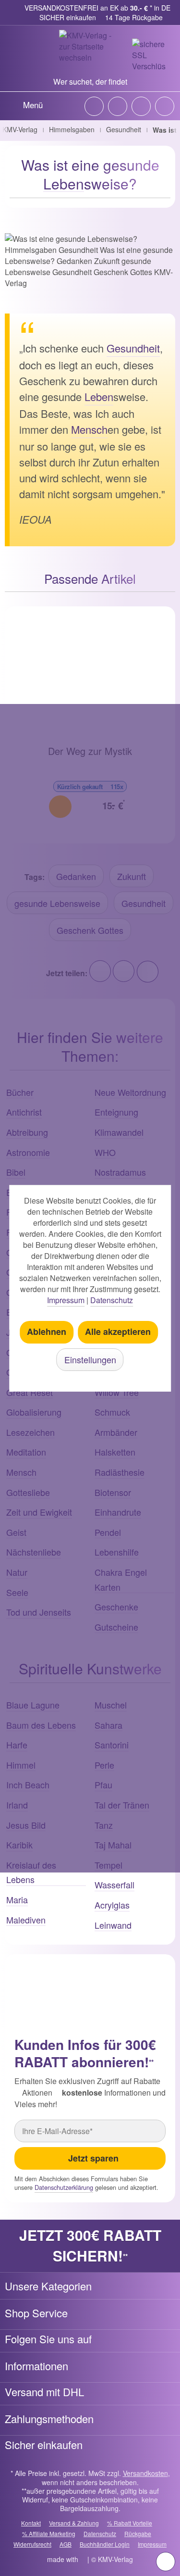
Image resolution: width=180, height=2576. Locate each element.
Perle (104, 1765)
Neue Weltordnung (130, 1092)
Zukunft (132, 876)
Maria (17, 1899)
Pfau (103, 1784)
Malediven (26, 1920)
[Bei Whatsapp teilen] (147, 971)
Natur (17, 1572)
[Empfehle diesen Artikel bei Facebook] (124, 971)
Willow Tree (117, 1392)
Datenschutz (100, 2533)
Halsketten (115, 1452)
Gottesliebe (28, 1492)
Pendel (108, 1532)
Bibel (16, 1172)
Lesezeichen (30, 1432)
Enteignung (116, 1112)
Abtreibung (27, 1132)
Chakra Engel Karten (121, 1579)
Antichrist (24, 1112)
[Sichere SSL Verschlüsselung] (149, 55)
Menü (33, 105)
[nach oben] (166, 2562)
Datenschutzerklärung (64, 2187)
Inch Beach (28, 1784)
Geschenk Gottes (90, 930)
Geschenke (116, 1607)
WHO (105, 1152)
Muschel (111, 1705)
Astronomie (28, 1152)
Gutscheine (116, 1627)
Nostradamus (120, 1172)
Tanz (104, 1825)
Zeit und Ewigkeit (39, 1512)
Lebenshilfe (117, 1552)
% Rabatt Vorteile (130, 2523)
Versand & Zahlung (74, 2523)
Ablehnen (47, 1332)
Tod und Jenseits (39, 1612)
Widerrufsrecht (32, 2544)
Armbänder (116, 1432)
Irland (17, 1805)
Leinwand (113, 1925)
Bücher (20, 1092)
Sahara (108, 1725)
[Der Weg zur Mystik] (90, 676)
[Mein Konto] (141, 106)
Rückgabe (138, 2533)
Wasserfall (114, 1885)
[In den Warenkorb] (60, 807)
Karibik (19, 1845)
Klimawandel (119, 1132)
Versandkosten (145, 2473)
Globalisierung (34, 1412)
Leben (64, 183)
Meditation (26, 1452)
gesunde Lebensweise (57, 903)
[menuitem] (24, 104)
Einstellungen (90, 1359)
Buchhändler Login (105, 2544)
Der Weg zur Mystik (90, 751)
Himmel (21, 1765)
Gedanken (76, 876)
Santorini (112, 1745)
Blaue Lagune (33, 1705)
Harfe (17, 1745)
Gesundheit (133, 348)
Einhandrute (118, 1512)
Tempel (108, 1865)
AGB (66, 2544)
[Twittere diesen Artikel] (100, 971)
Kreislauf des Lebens (31, 1872)
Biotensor (113, 1492)
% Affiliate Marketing (49, 2533)
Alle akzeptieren (118, 1332)
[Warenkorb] (165, 106)
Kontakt (31, 2523)
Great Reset (30, 1392)
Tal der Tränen (122, 1805)
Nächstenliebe (34, 1552)
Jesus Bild (26, 1825)
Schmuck (112, 1412)
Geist (16, 1532)
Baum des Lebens (41, 1725)
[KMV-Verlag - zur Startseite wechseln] (90, 51)
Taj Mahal (113, 1845)
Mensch (89, 429)
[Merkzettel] (118, 106)
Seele (17, 1592)
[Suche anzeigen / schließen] (94, 106)
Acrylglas (112, 1905)
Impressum (152, 2544)
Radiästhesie (120, 1472)
